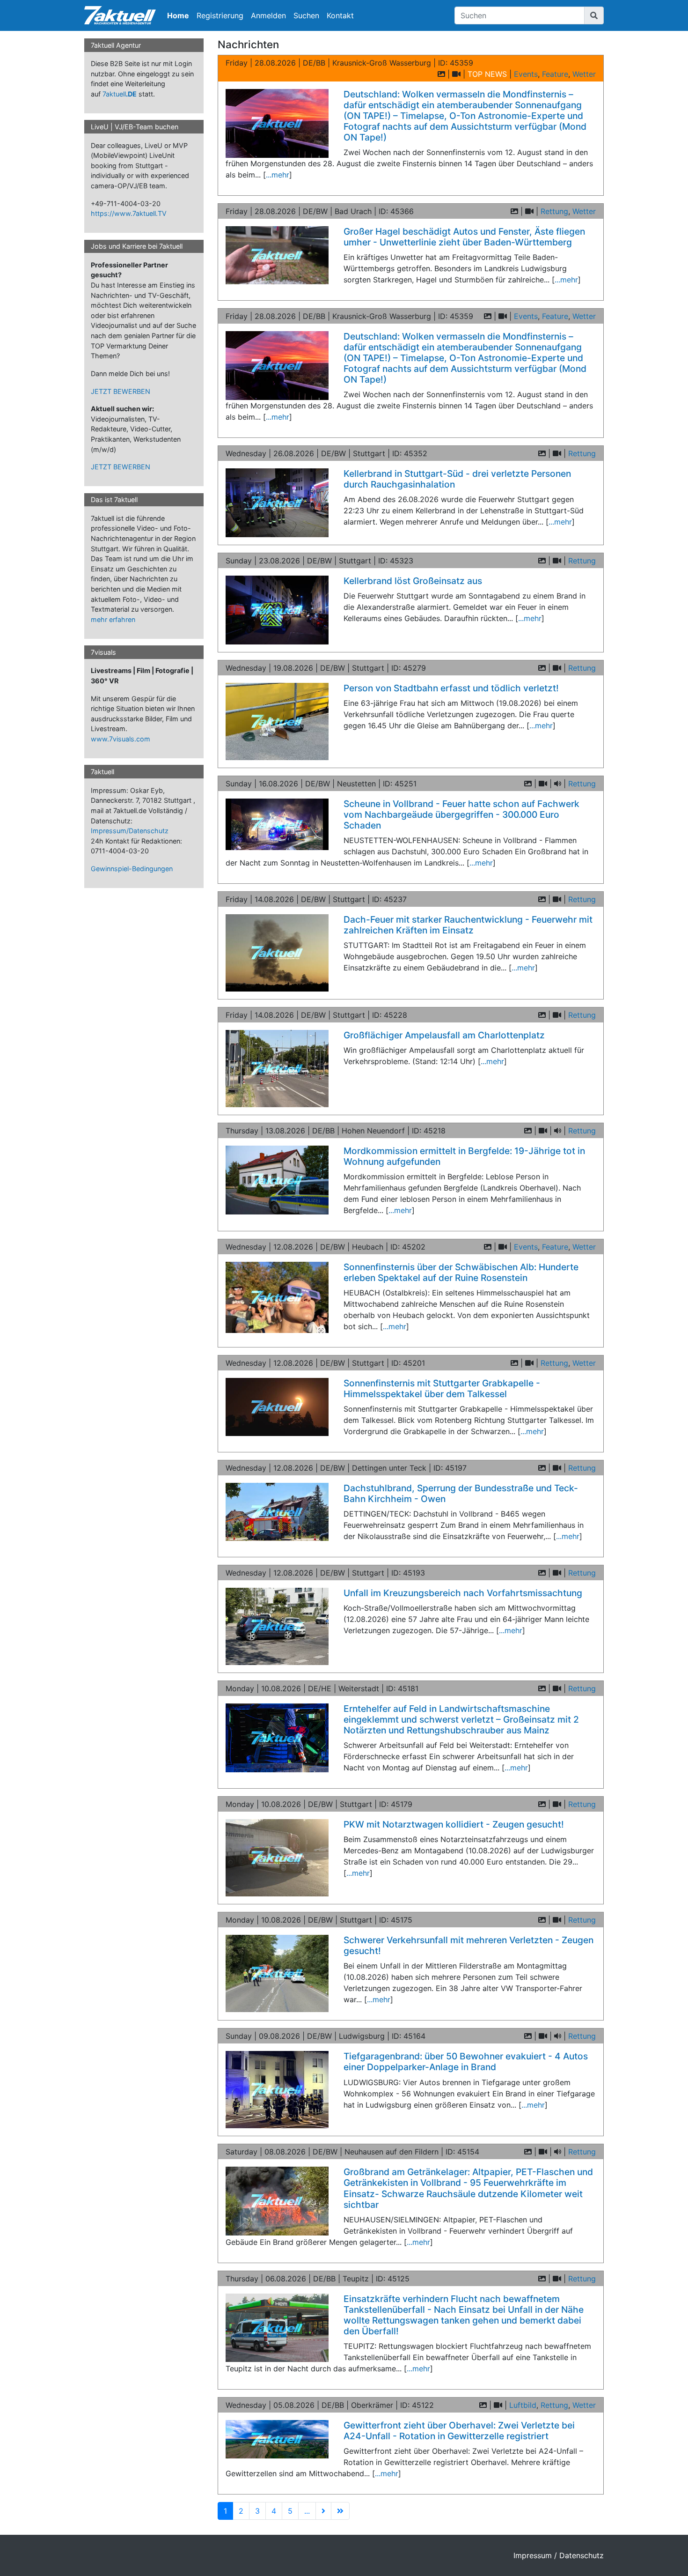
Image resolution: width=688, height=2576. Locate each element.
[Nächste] (323, 2511)
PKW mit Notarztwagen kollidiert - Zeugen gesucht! (454, 1824)
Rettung (554, 211)
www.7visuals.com (121, 739)
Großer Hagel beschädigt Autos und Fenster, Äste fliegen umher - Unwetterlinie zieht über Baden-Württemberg (464, 237)
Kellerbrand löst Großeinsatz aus (413, 581)
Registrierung (220, 15)
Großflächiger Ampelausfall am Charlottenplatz (444, 1035)
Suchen (306, 15)
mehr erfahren (113, 619)
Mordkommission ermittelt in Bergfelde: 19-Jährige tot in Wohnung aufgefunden (464, 1156)
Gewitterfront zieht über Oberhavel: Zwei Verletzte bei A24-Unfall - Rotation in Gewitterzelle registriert (459, 2431)
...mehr (278, 175)
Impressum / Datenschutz (559, 2555)
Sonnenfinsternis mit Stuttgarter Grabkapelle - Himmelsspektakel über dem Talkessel (442, 1388)
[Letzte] (340, 2511)
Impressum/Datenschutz (130, 831)
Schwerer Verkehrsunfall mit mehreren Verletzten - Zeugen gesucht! (468, 1945)
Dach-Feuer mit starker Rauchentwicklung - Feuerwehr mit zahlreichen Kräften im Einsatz (468, 925)
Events (526, 74)
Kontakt (340, 15)
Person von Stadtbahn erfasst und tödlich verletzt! (451, 688)
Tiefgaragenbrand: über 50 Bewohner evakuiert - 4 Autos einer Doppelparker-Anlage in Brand (466, 2062)
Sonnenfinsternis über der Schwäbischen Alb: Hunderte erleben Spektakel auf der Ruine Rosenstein (461, 1272)
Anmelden (268, 15)
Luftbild (523, 2405)
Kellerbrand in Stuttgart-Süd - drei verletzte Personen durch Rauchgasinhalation (457, 479)
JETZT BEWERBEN (121, 391)
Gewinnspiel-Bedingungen (132, 869)
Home (178, 15)
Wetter (584, 74)
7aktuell (120, 94)
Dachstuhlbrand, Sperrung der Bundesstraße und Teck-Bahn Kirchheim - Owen (461, 1493)
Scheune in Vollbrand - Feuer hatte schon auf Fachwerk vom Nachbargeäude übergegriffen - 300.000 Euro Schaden (461, 814)
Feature (555, 74)
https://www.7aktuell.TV (129, 213)
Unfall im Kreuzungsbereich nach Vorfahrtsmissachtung (463, 1593)
